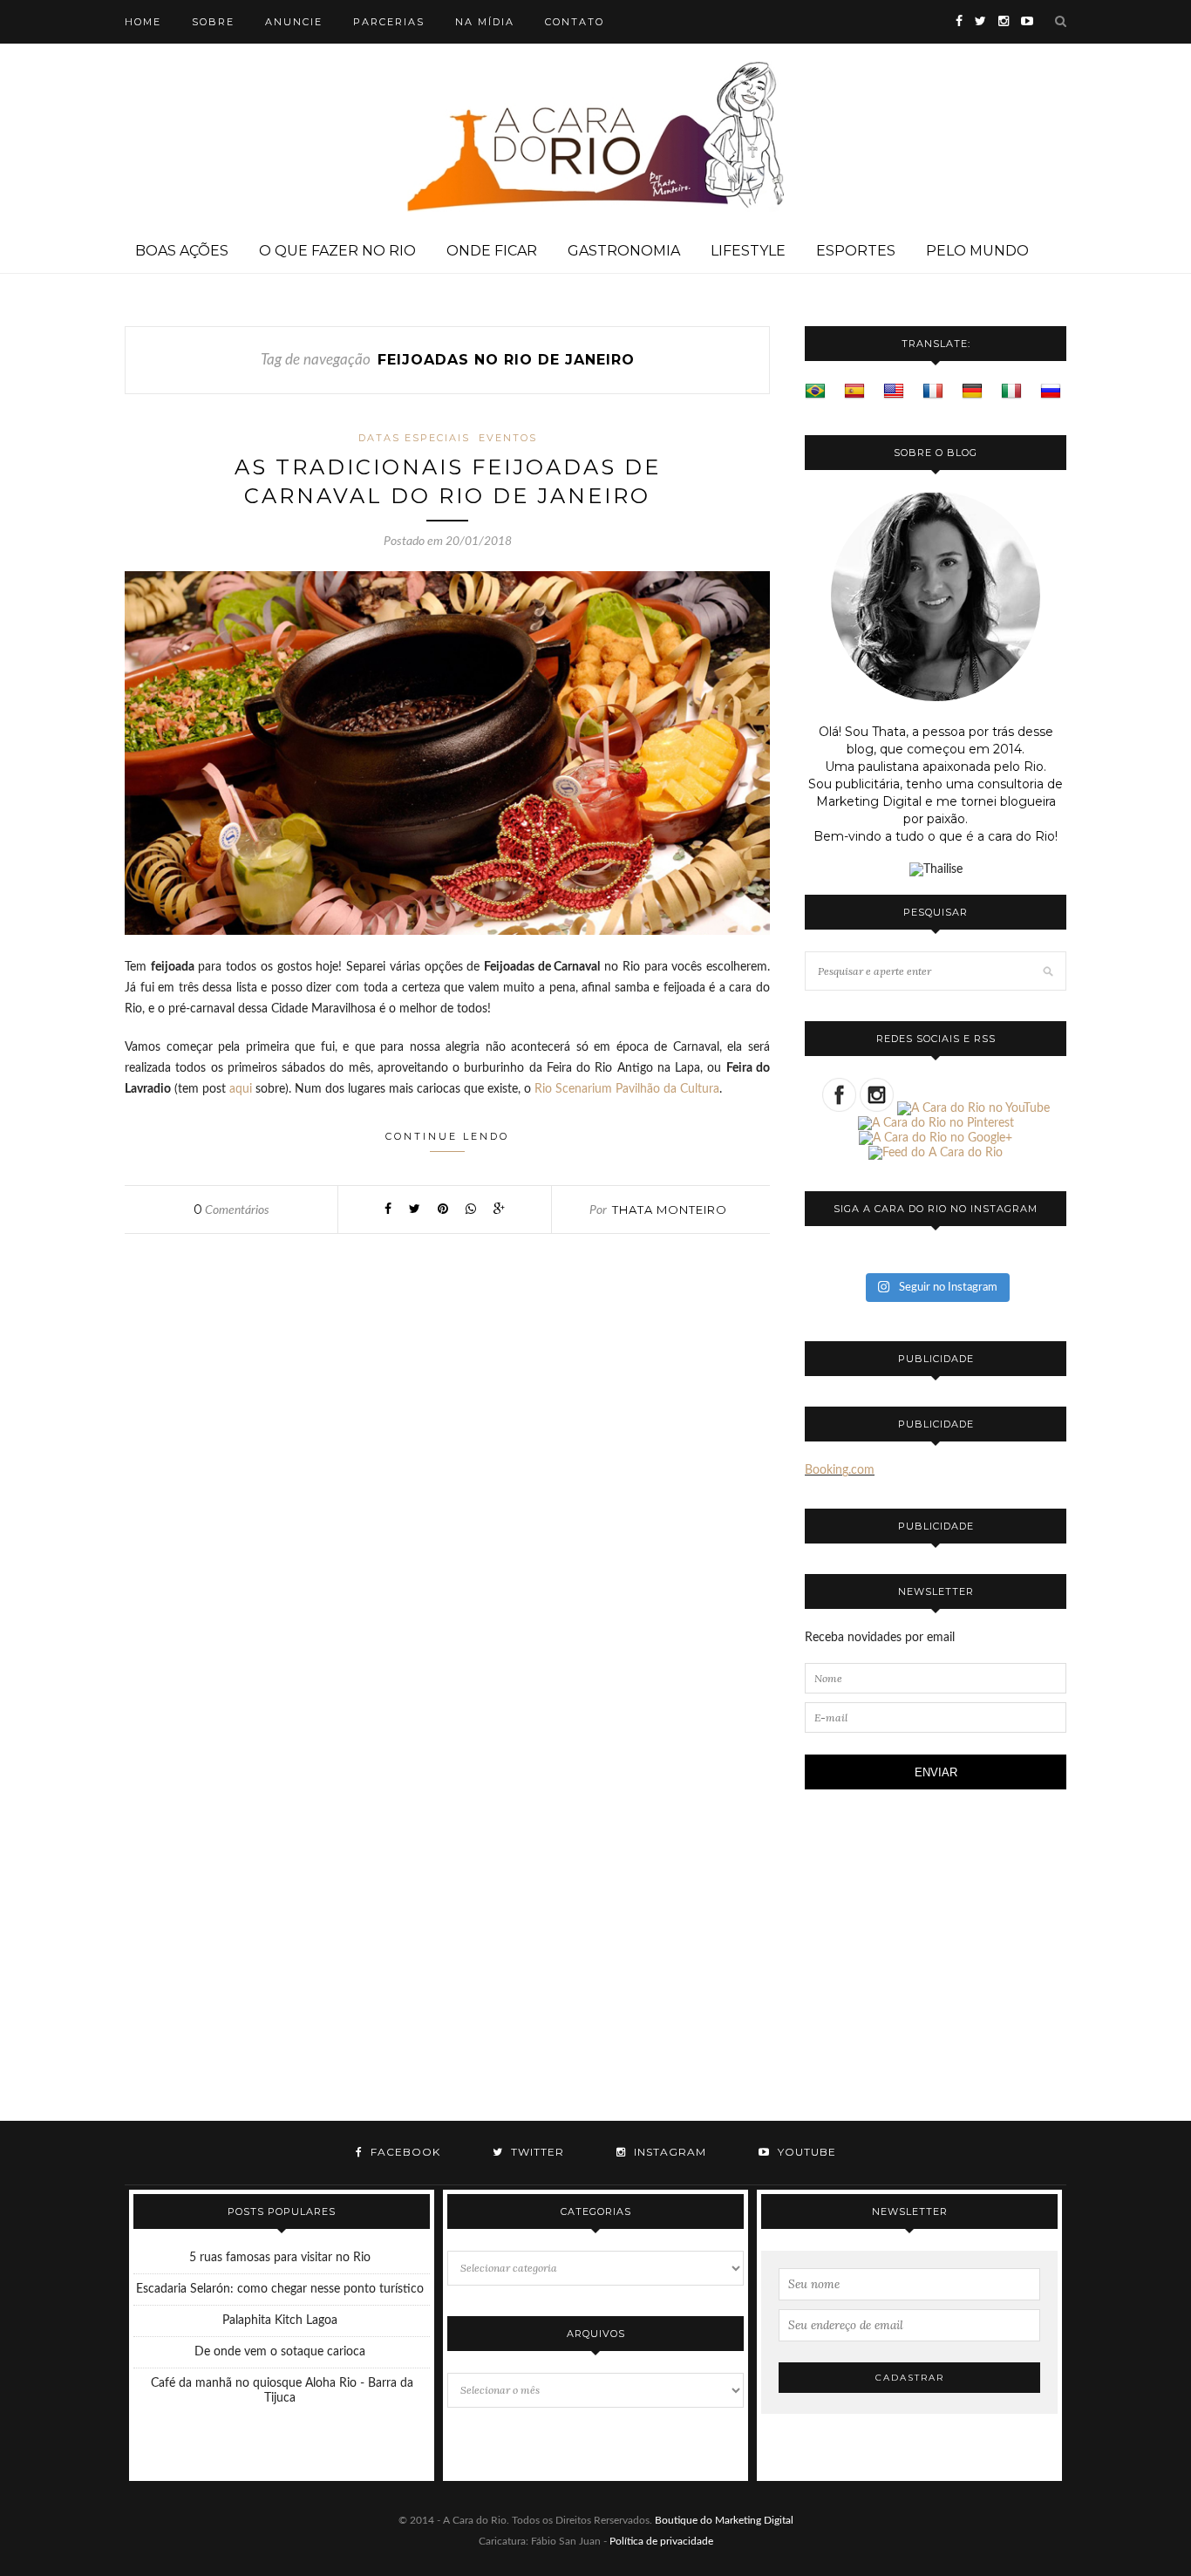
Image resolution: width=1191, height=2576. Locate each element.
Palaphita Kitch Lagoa (280, 2320)
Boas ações (182, 251)
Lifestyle (748, 251)
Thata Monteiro (670, 1210)
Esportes (856, 251)
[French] (933, 392)
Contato (575, 22)
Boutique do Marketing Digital (724, 2520)
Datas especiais (414, 438)
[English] (894, 392)
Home (143, 22)
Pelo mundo (977, 251)
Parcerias (389, 22)
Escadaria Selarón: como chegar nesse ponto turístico (280, 2289)
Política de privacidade (661, 2541)
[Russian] (1051, 392)
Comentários (231, 1210)
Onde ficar (492, 251)
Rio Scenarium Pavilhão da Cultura (627, 1089)
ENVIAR (936, 1772)
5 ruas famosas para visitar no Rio (280, 2258)
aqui (241, 1089)
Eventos (508, 438)
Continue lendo (447, 1136)
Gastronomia (624, 251)
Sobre (213, 22)
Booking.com (840, 1470)
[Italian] (1011, 392)
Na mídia (485, 22)
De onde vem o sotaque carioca (280, 2352)
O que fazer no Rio (337, 251)
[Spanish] (854, 392)
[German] (972, 392)
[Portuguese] (815, 392)
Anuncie (294, 22)
